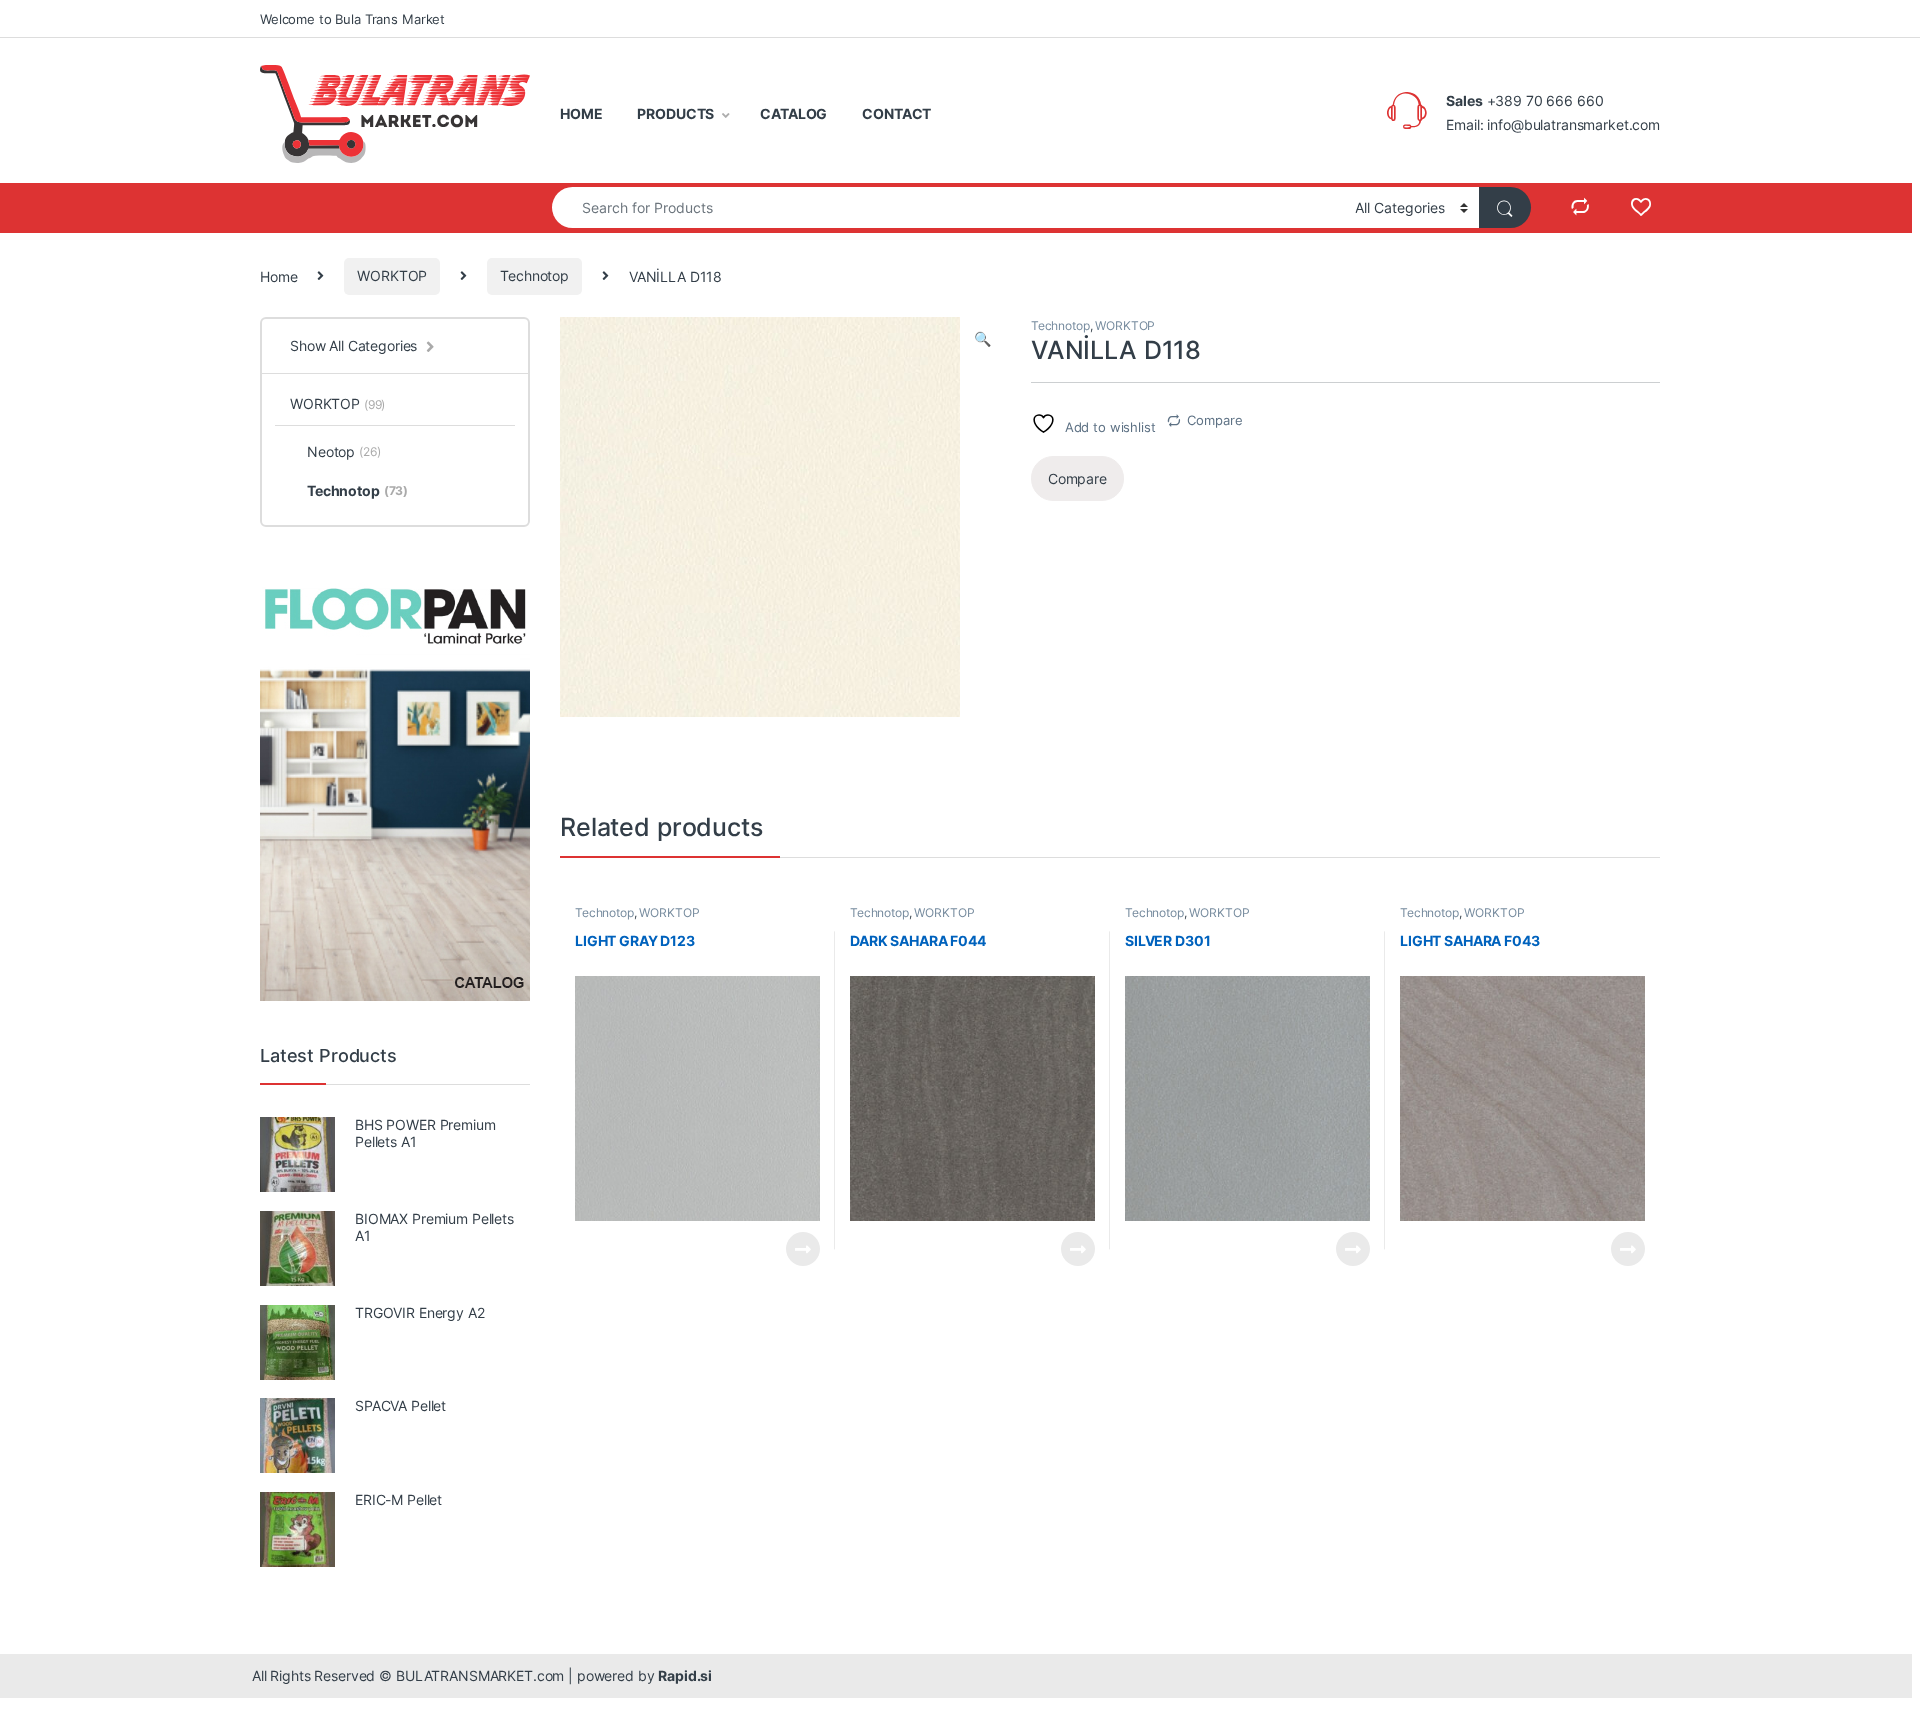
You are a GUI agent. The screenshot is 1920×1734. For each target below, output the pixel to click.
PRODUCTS (675, 113)
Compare (1214, 420)
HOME (581, 113)
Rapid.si (685, 1675)
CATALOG (793, 113)
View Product (794, 1249)
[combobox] (948, 207)
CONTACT (896, 113)
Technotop (534, 275)
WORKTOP (392, 275)
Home (278, 275)
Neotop (344, 451)
